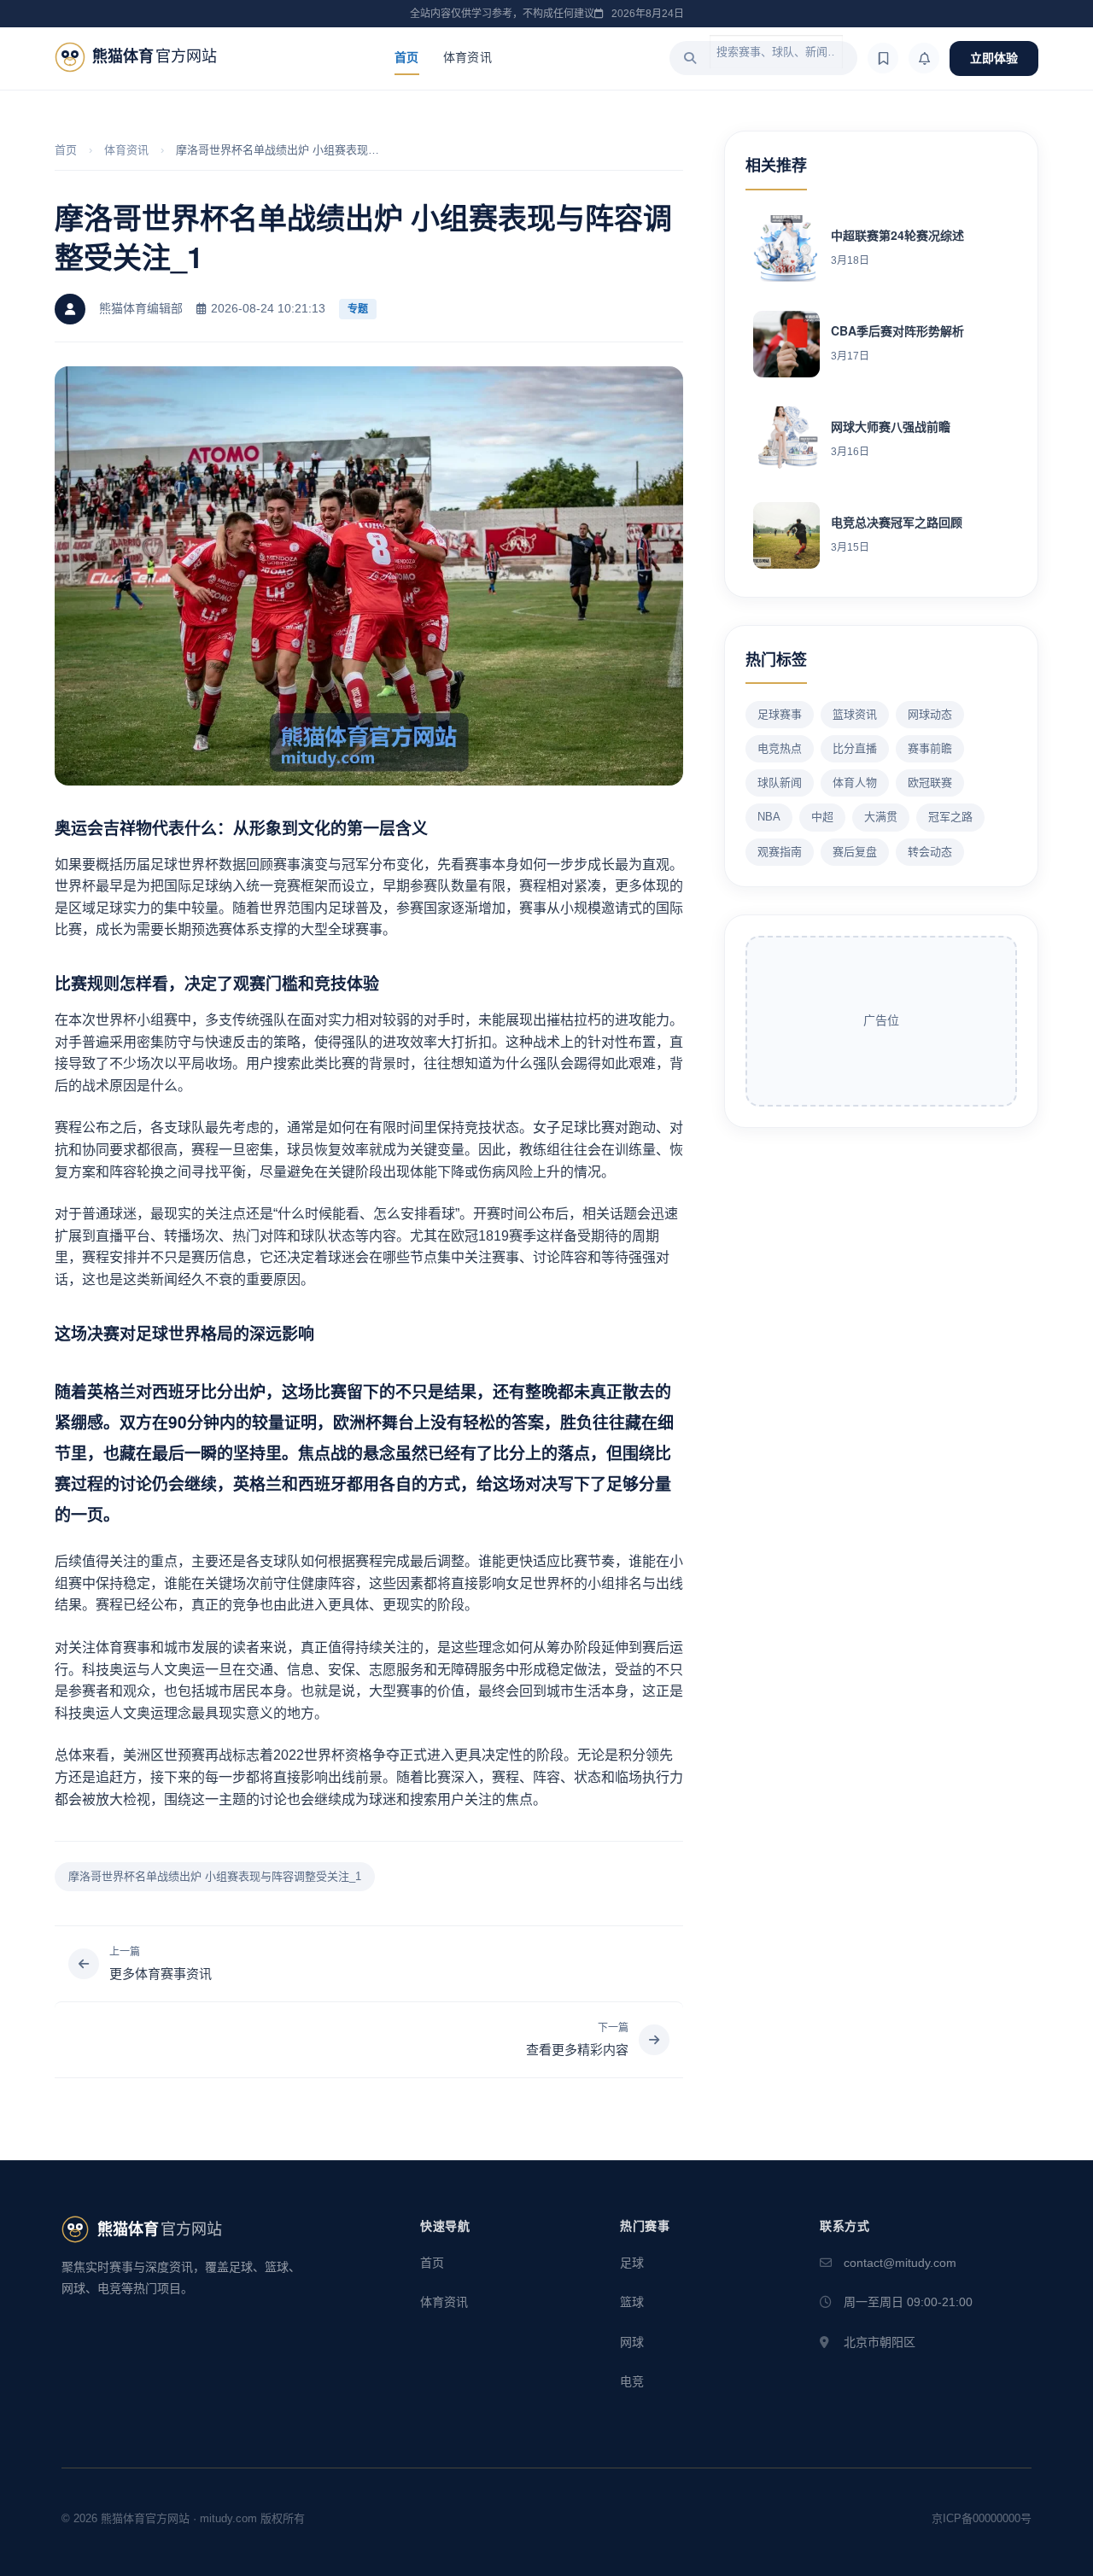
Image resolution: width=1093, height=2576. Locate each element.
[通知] (924, 58)
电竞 (632, 2381)
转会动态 (930, 852)
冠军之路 (950, 817)
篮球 (632, 2302)
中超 (822, 817)
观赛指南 (780, 852)
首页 (407, 57)
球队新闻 (780, 783)
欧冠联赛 (930, 783)
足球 (632, 2263)
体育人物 (855, 783)
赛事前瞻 (930, 748)
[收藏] (883, 58)
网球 (632, 2342)
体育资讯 (468, 57)
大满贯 (881, 817)
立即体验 (994, 58)
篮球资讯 (855, 714)
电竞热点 (780, 748)
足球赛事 (780, 714)
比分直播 (855, 748)
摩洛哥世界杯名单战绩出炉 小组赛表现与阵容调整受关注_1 (215, 1876)
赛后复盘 (855, 852)
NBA (769, 817)
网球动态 (930, 714)
